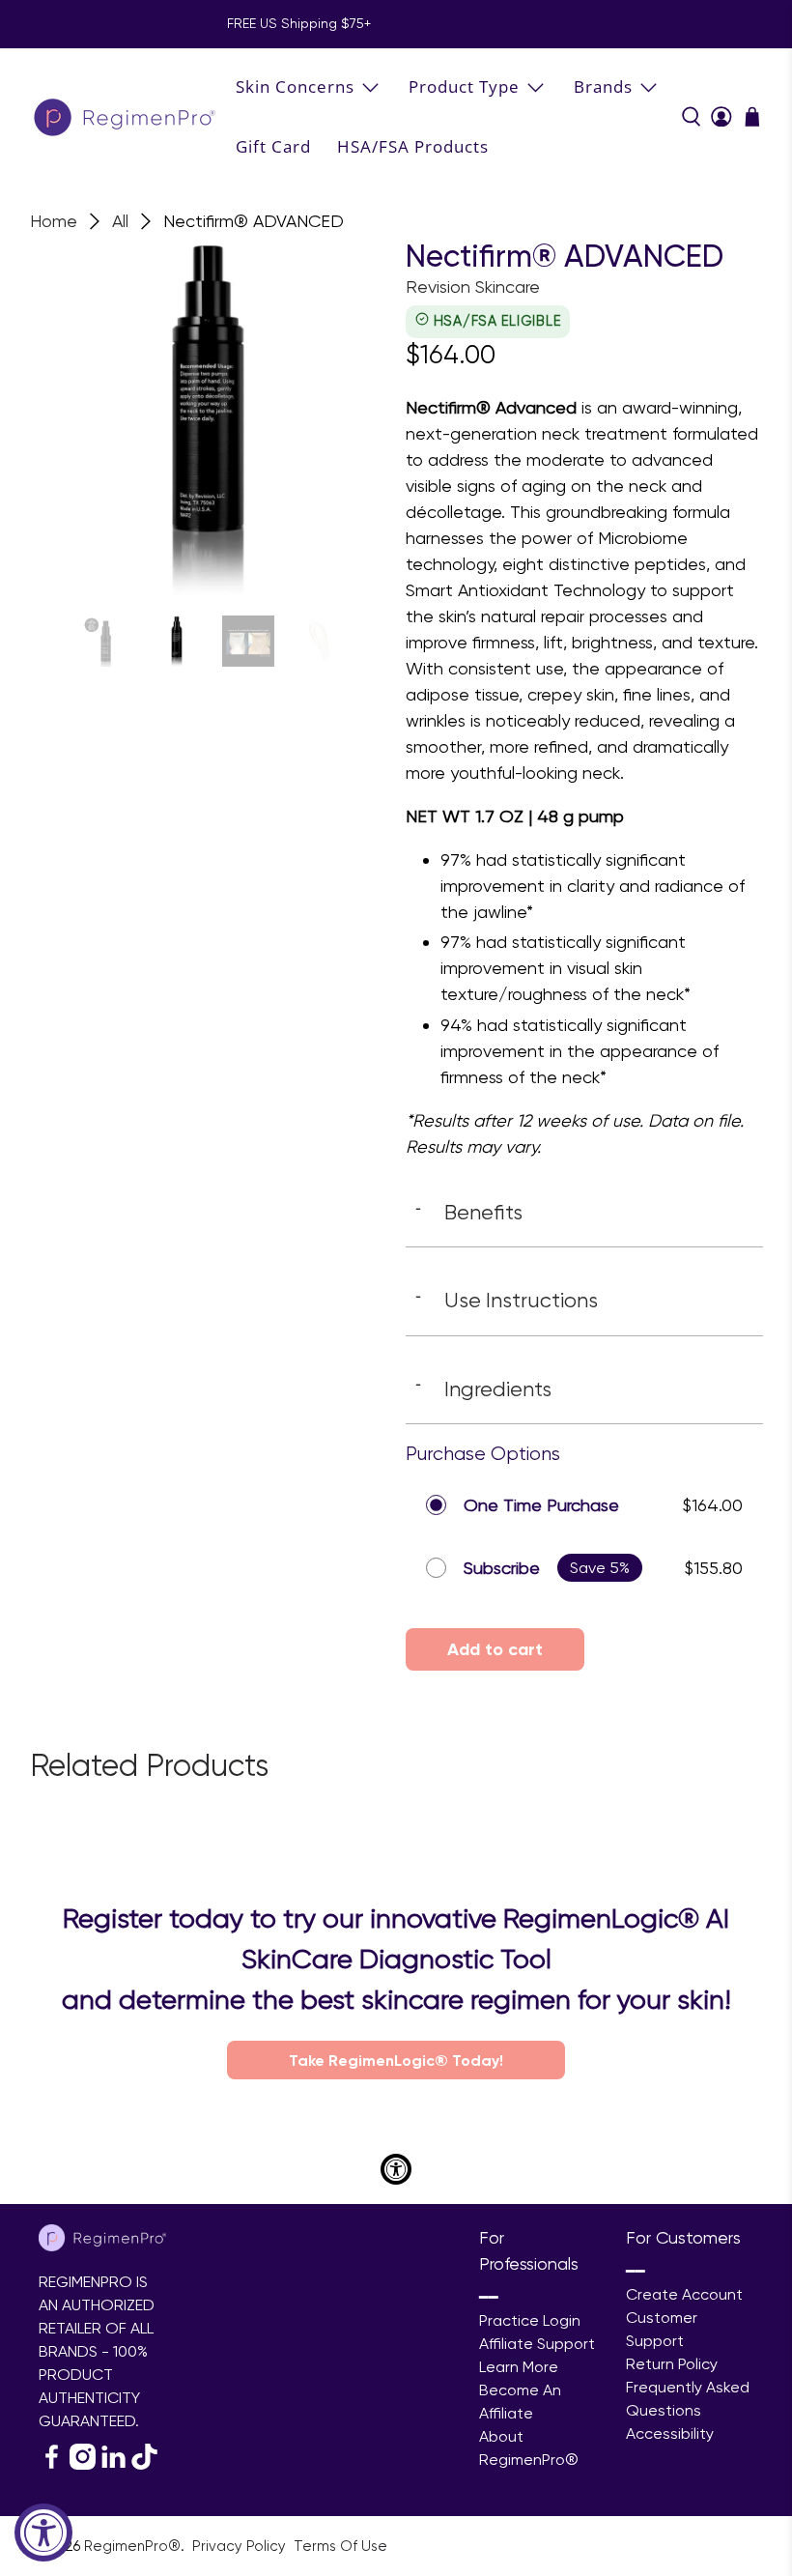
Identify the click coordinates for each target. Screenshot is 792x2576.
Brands (603, 86)
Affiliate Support (537, 2344)
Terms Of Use (340, 2546)
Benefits (469, 1212)
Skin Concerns (295, 86)
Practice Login (530, 2320)
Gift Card (273, 146)
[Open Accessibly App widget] (396, 2169)
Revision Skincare (473, 286)
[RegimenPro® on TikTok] (144, 2464)
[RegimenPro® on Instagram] (83, 2464)
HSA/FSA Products (413, 146)
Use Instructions (507, 1300)
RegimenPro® (132, 2546)
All (120, 221)
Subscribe (502, 1568)
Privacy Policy (241, 2546)
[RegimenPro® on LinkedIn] (113, 2464)
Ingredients (483, 1388)
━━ (489, 2297)
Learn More (519, 2367)
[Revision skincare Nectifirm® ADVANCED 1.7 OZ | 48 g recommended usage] (209, 417)
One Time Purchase (541, 1505)
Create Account (684, 2294)
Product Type (464, 86)
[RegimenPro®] (127, 116)
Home (54, 221)
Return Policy (672, 2364)
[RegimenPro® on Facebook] (52, 2464)
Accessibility (670, 2433)
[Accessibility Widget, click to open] (43, 2533)
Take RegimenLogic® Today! (396, 2060)
